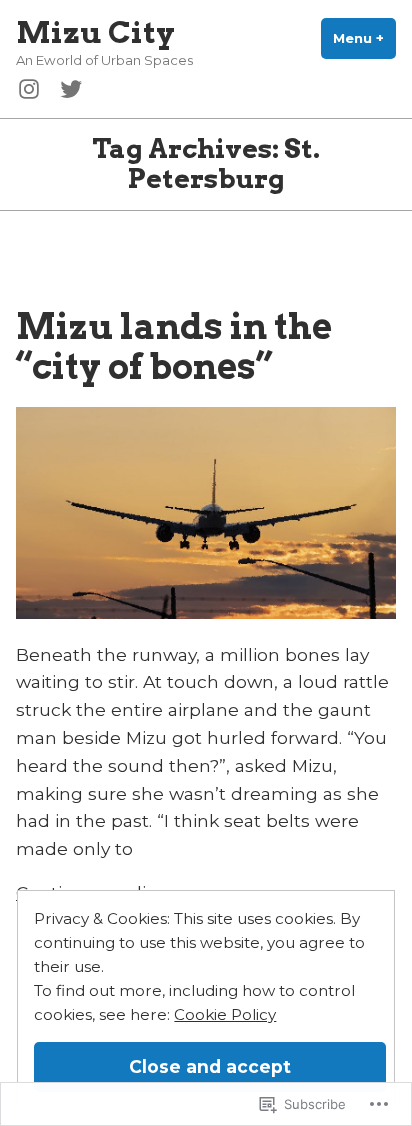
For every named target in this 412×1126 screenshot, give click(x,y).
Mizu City (95, 32)
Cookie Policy (225, 1014)
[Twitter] (67, 87)
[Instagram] (33, 87)
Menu (364, 38)
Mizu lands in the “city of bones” (174, 346)
